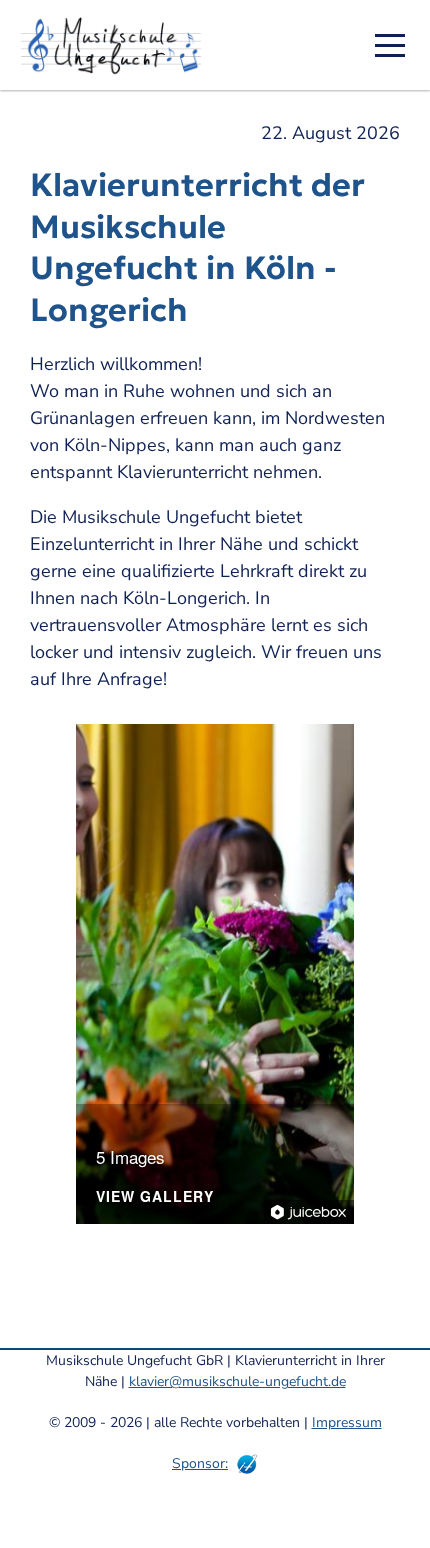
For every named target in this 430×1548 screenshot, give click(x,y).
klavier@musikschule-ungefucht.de (237, 1381)
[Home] (118, 45)
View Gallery (155, 1197)
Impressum (347, 1422)
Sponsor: (200, 1463)
